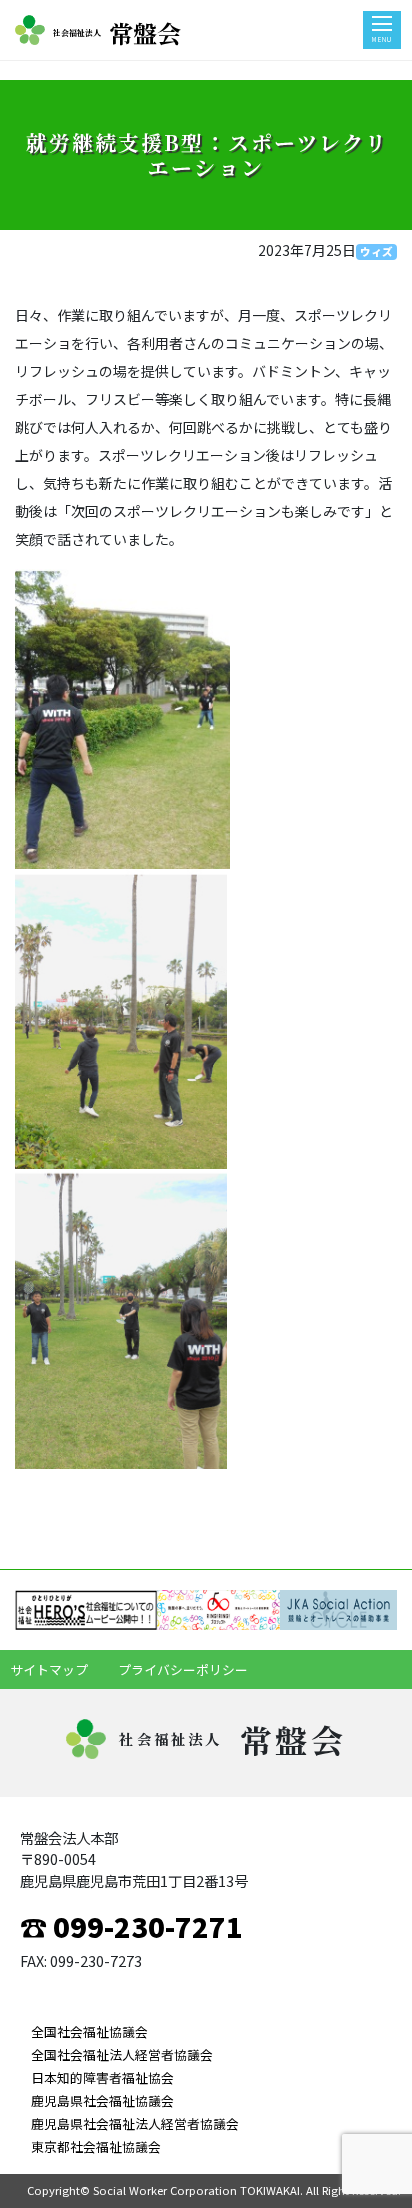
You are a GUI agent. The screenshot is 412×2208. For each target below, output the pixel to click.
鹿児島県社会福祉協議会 (102, 2100)
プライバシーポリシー (183, 1669)
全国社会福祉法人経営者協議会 (122, 2054)
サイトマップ (49, 1669)
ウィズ (376, 251)
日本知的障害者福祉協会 (102, 2077)
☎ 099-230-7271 (131, 1926)
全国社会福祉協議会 (89, 2031)
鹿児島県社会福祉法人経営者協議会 (135, 2123)
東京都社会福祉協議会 (96, 2146)
